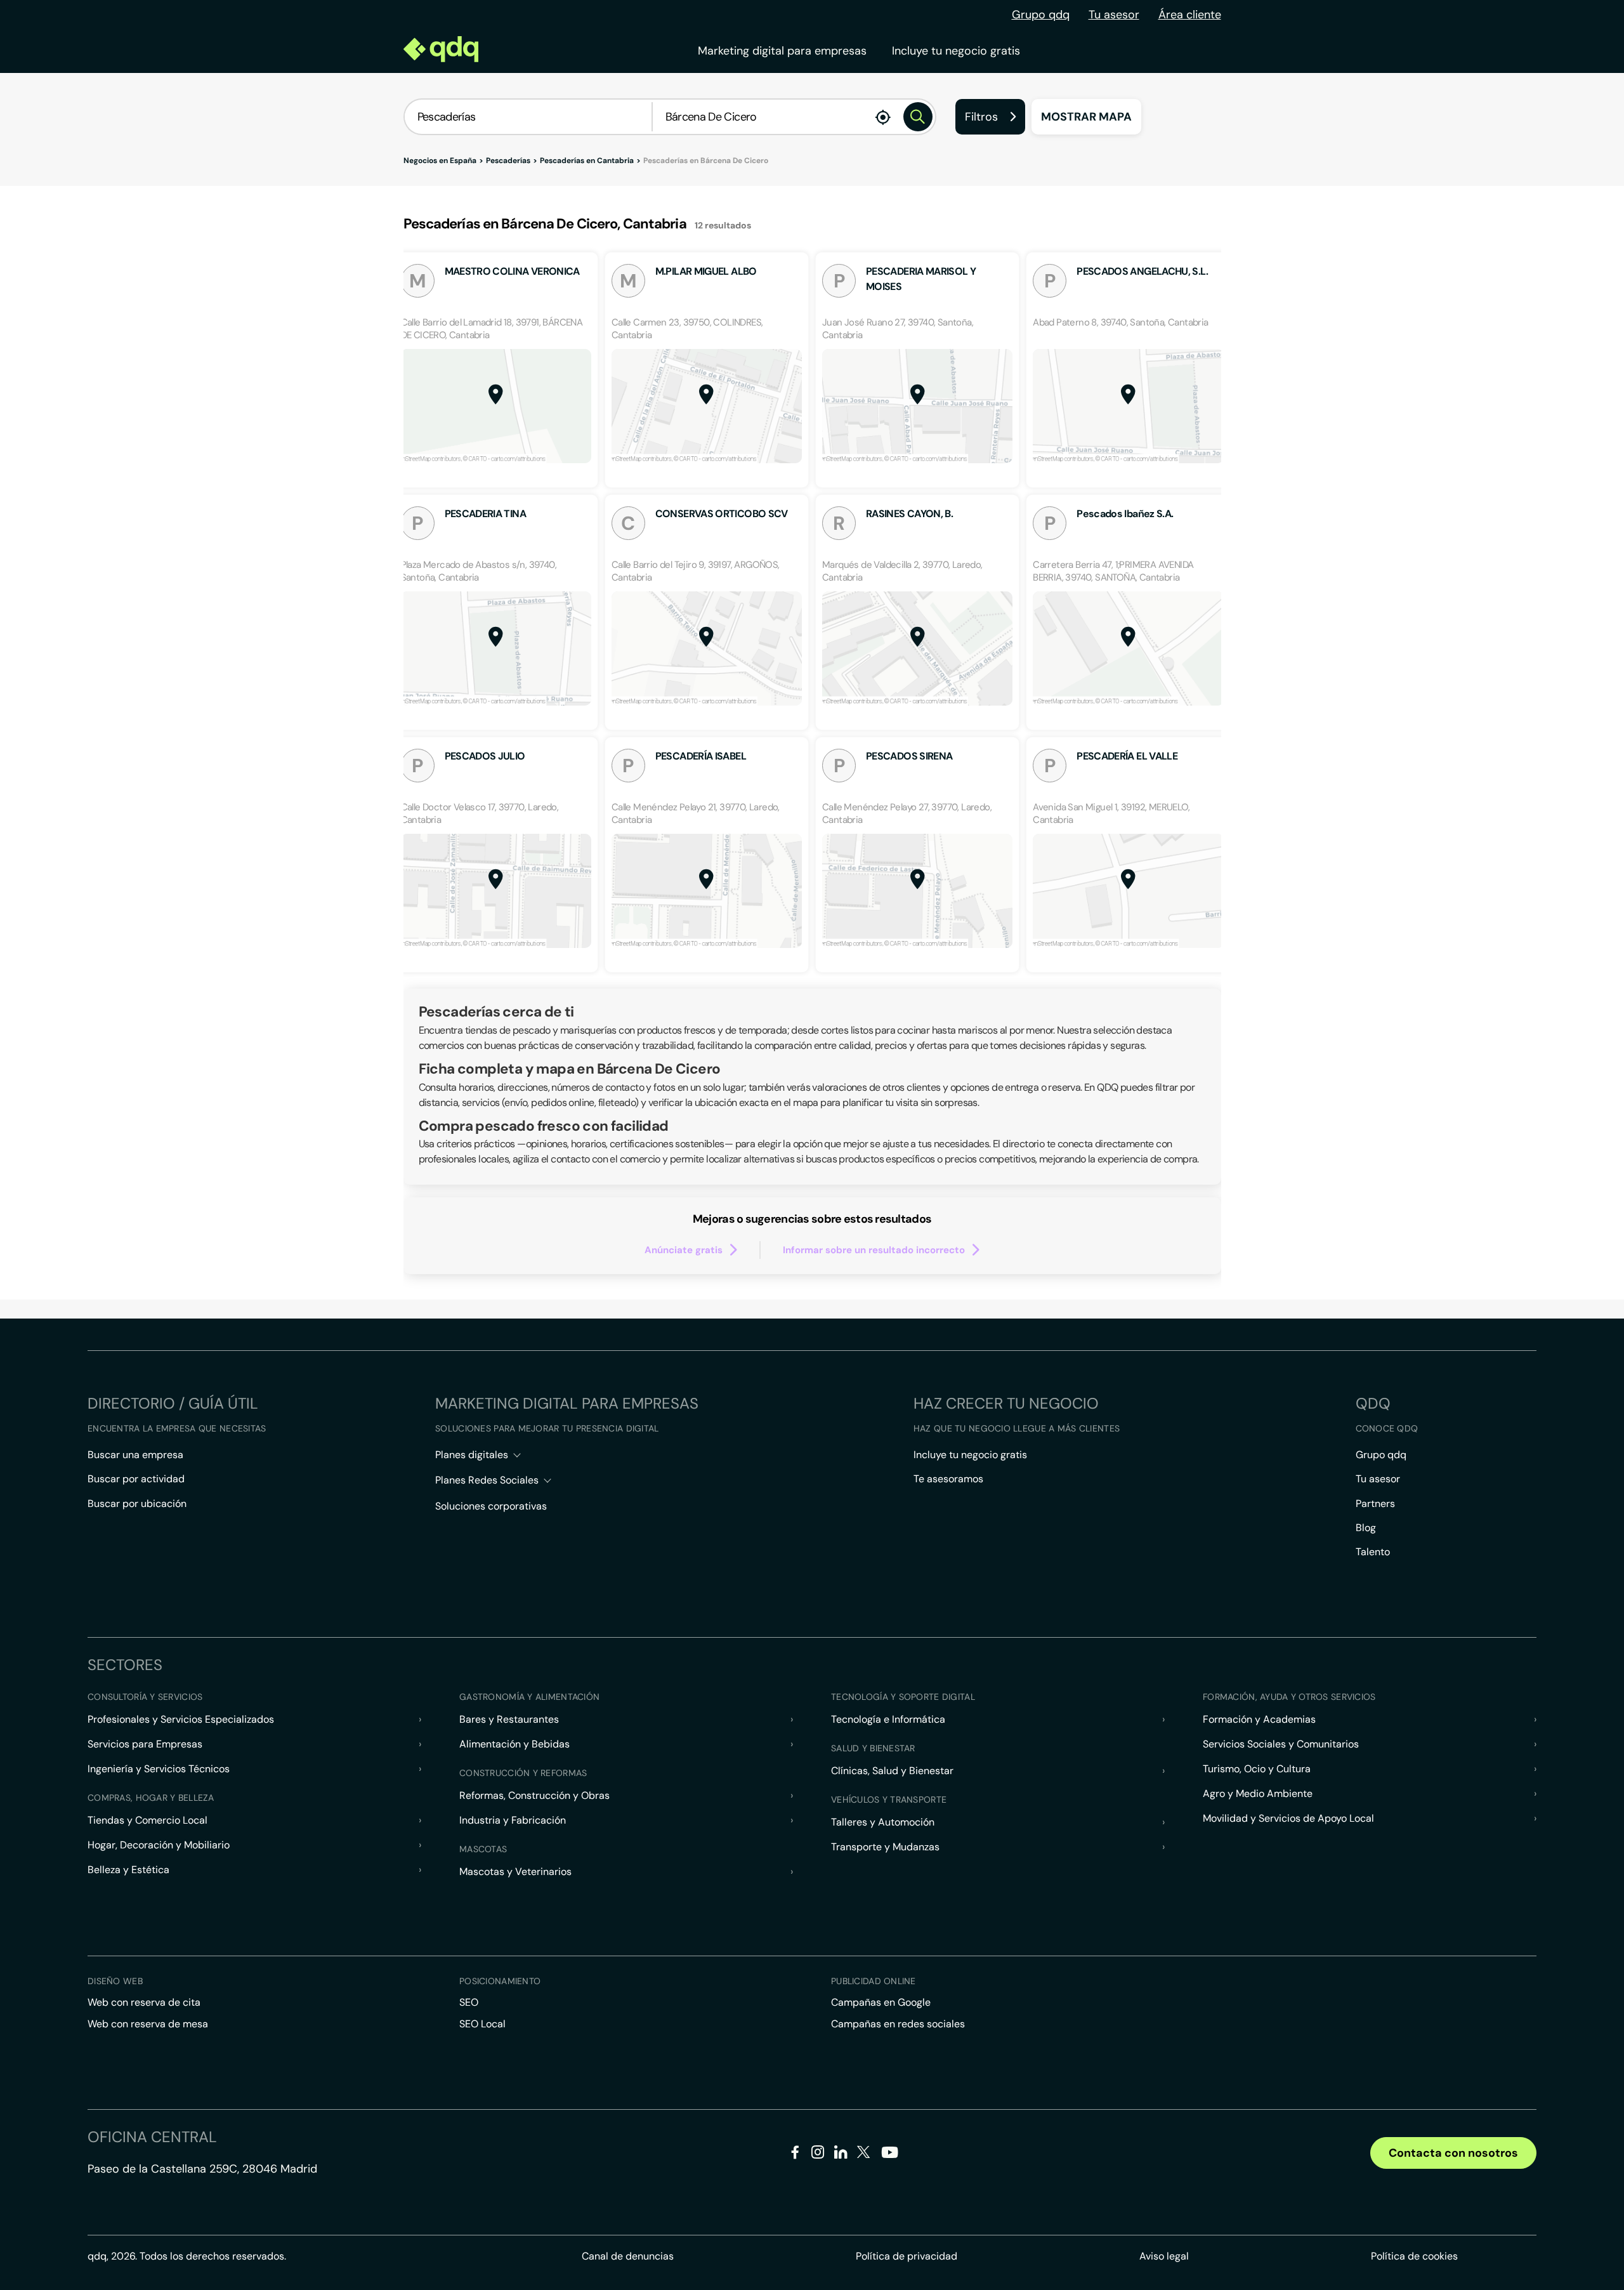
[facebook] (795, 2155)
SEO (469, 2002)
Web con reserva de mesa (148, 2024)
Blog (1366, 1528)
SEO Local (482, 2024)
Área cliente (1190, 15)
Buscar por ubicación (137, 1504)
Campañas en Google (881, 2002)
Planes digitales (472, 1455)
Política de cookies (1414, 2256)
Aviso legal (1164, 2256)
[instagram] (818, 2155)
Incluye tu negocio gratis (956, 51)
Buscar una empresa (135, 1455)
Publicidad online (874, 1981)
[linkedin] (841, 2155)
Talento (1373, 1552)
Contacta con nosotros (1453, 2153)
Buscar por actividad (136, 1479)
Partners (1375, 1504)
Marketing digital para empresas (782, 51)
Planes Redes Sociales (487, 1480)
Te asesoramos (948, 1479)
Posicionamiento (500, 1981)
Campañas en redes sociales (898, 2024)
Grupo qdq (1041, 15)
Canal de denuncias (628, 2256)
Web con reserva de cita (144, 2002)
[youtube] (889, 2157)
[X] (864, 2155)
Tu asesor (1114, 15)
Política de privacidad (907, 2256)
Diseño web (115, 1981)
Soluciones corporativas (491, 1506)
